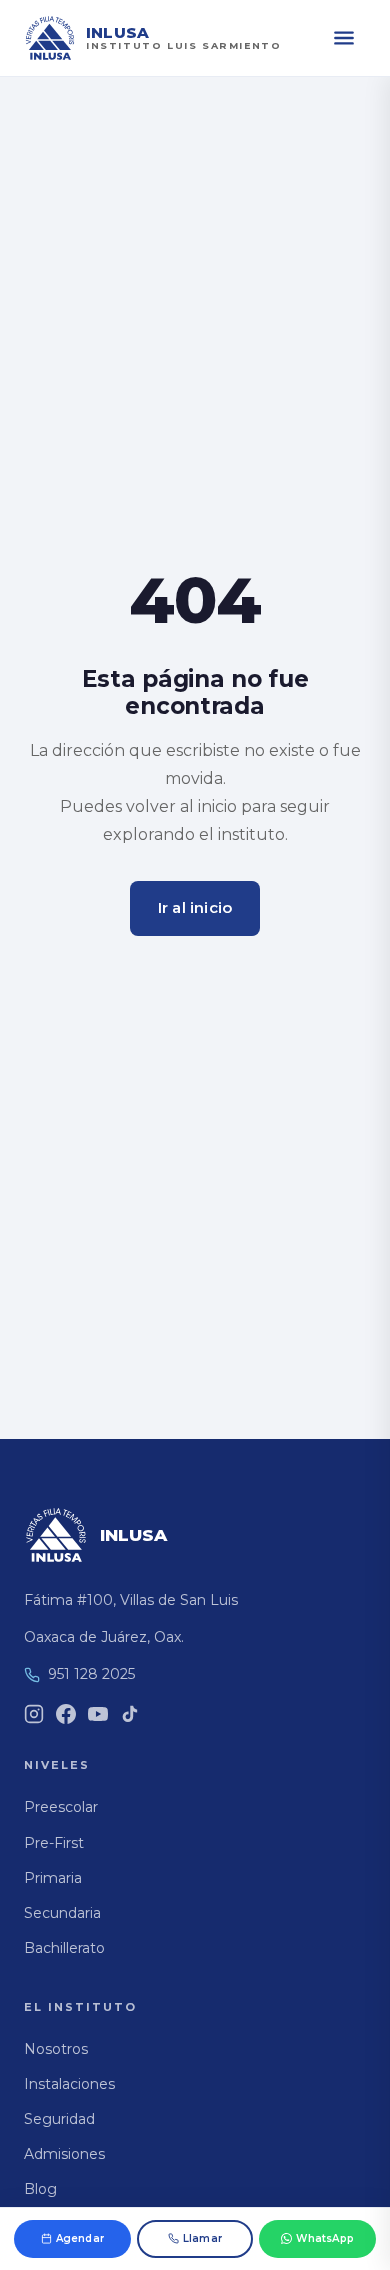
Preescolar (61, 1807)
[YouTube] (98, 1714)
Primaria (53, 1878)
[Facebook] (66, 1714)
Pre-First (54, 1843)
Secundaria (62, 1913)
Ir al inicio (195, 907)
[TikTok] (130, 1714)
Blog (40, 2189)
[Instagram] (34, 1714)
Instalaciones (69, 2084)
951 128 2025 (91, 1674)
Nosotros (56, 2049)
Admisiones (64, 2154)
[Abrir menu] (344, 38)
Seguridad (59, 2119)
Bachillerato (64, 1948)
